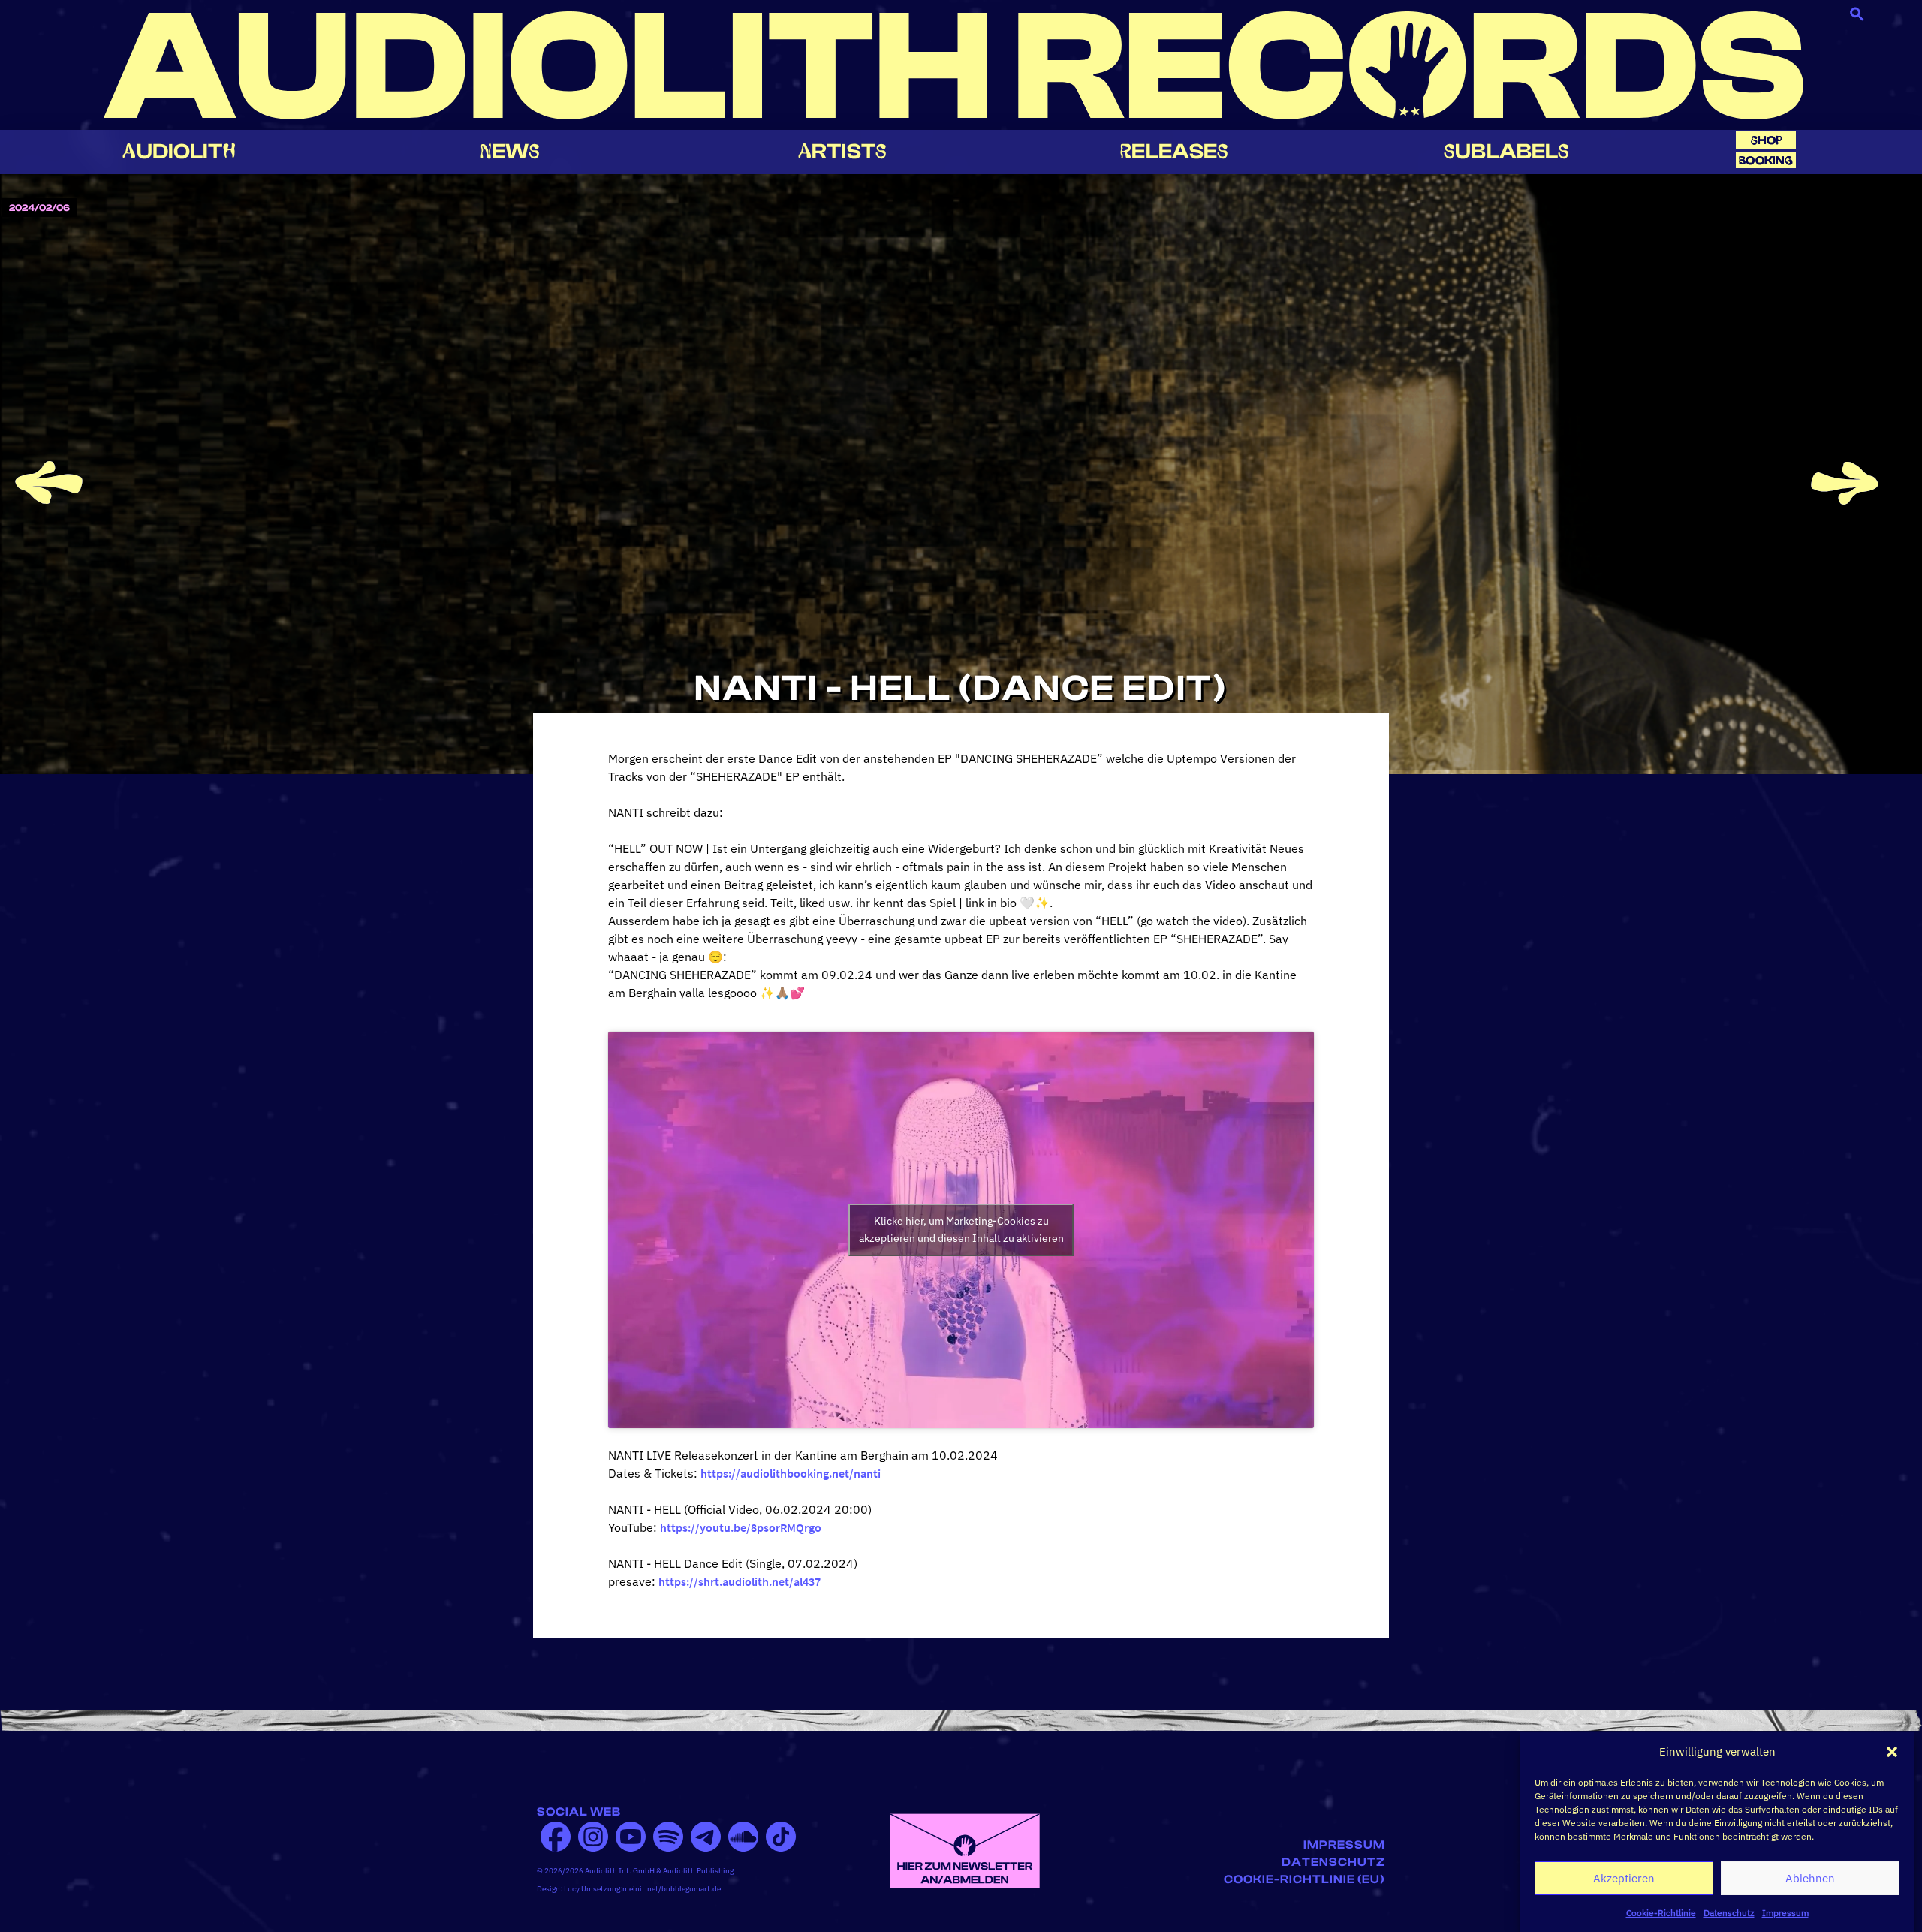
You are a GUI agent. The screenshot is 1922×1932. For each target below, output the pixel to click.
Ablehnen (1810, 1878)
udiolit (179, 151)
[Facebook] (556, 1837)
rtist (842, 151)
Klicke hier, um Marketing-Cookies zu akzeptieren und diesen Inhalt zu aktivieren (961, 1230)
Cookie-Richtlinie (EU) (1304, 1879)
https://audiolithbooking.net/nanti (791, 1473)
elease (1174, 151)
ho (1767, 140)
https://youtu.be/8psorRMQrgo (741, 1527)
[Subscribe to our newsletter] (965, 1849)
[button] (1892, 1752)
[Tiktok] (781, 1837)
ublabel (1506, 151)
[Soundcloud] (743, 1837)
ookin (1766, 160)
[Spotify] (668, 1837)
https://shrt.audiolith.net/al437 (740, 1581)
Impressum (1785, 1913)
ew (511, 151)
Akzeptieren (1624, 1878)
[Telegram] (706, 1837)
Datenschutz (1729, 1913)
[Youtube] (631, 1837)
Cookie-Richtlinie (1661, 1913)
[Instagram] (593, 1837)
